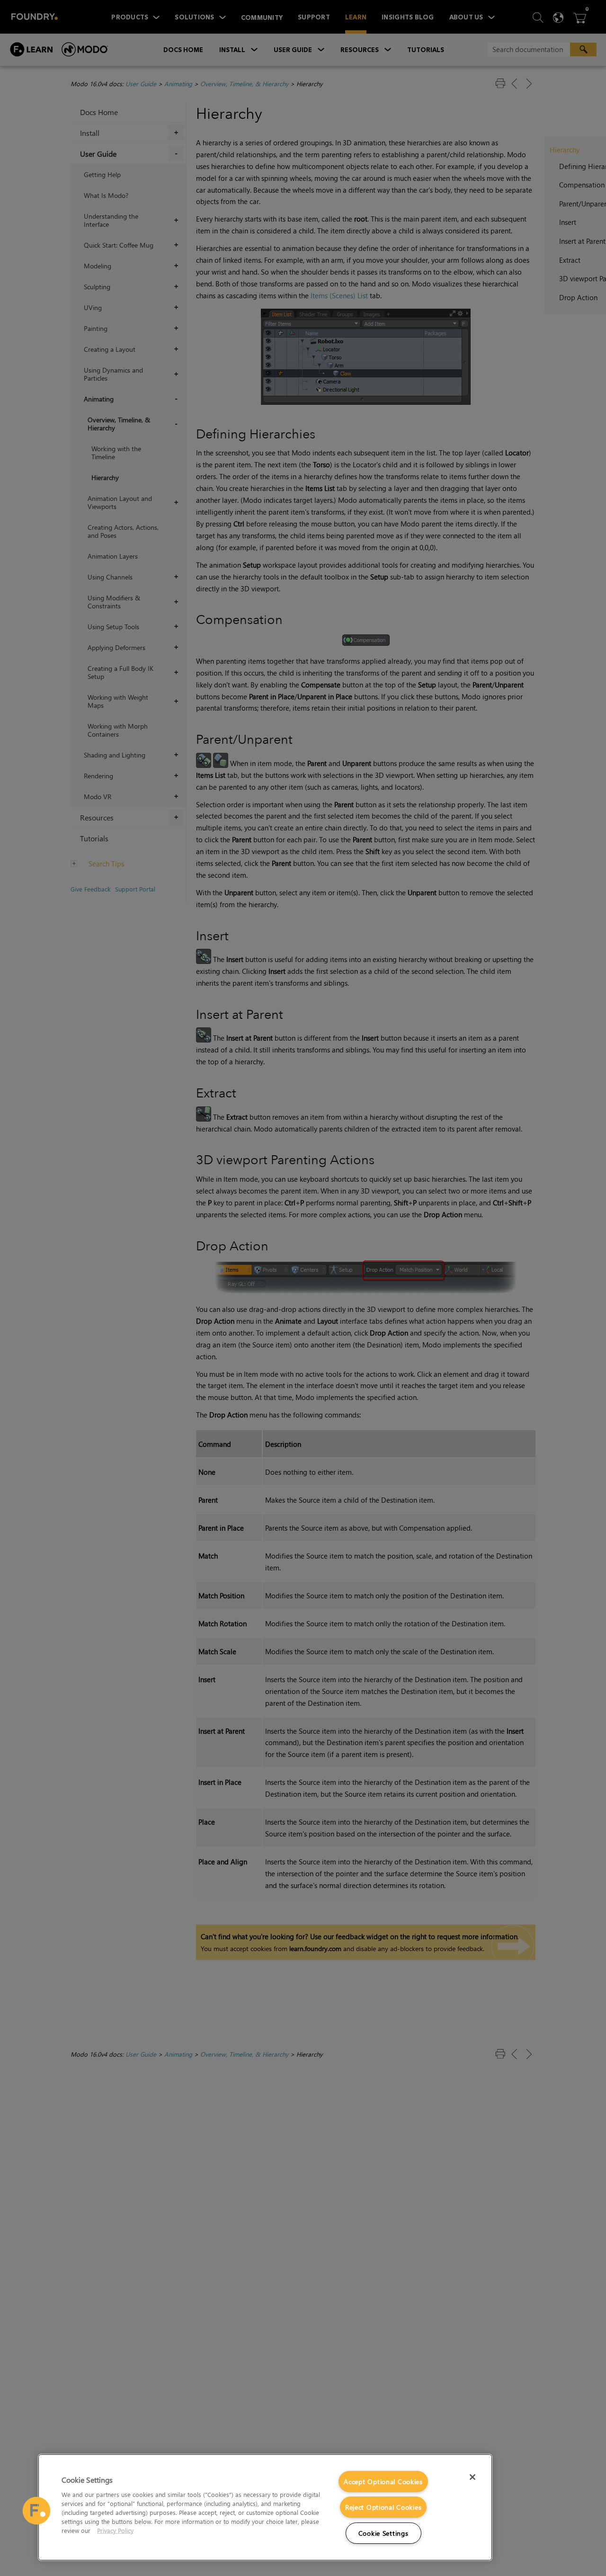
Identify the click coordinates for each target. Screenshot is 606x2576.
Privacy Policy (115, 2530)
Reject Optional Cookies (383, 2507)
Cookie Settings (383, 2533)
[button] (36, 2511)
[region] (265, 2507)
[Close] (472, 2477)
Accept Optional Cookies (383, 2482)
